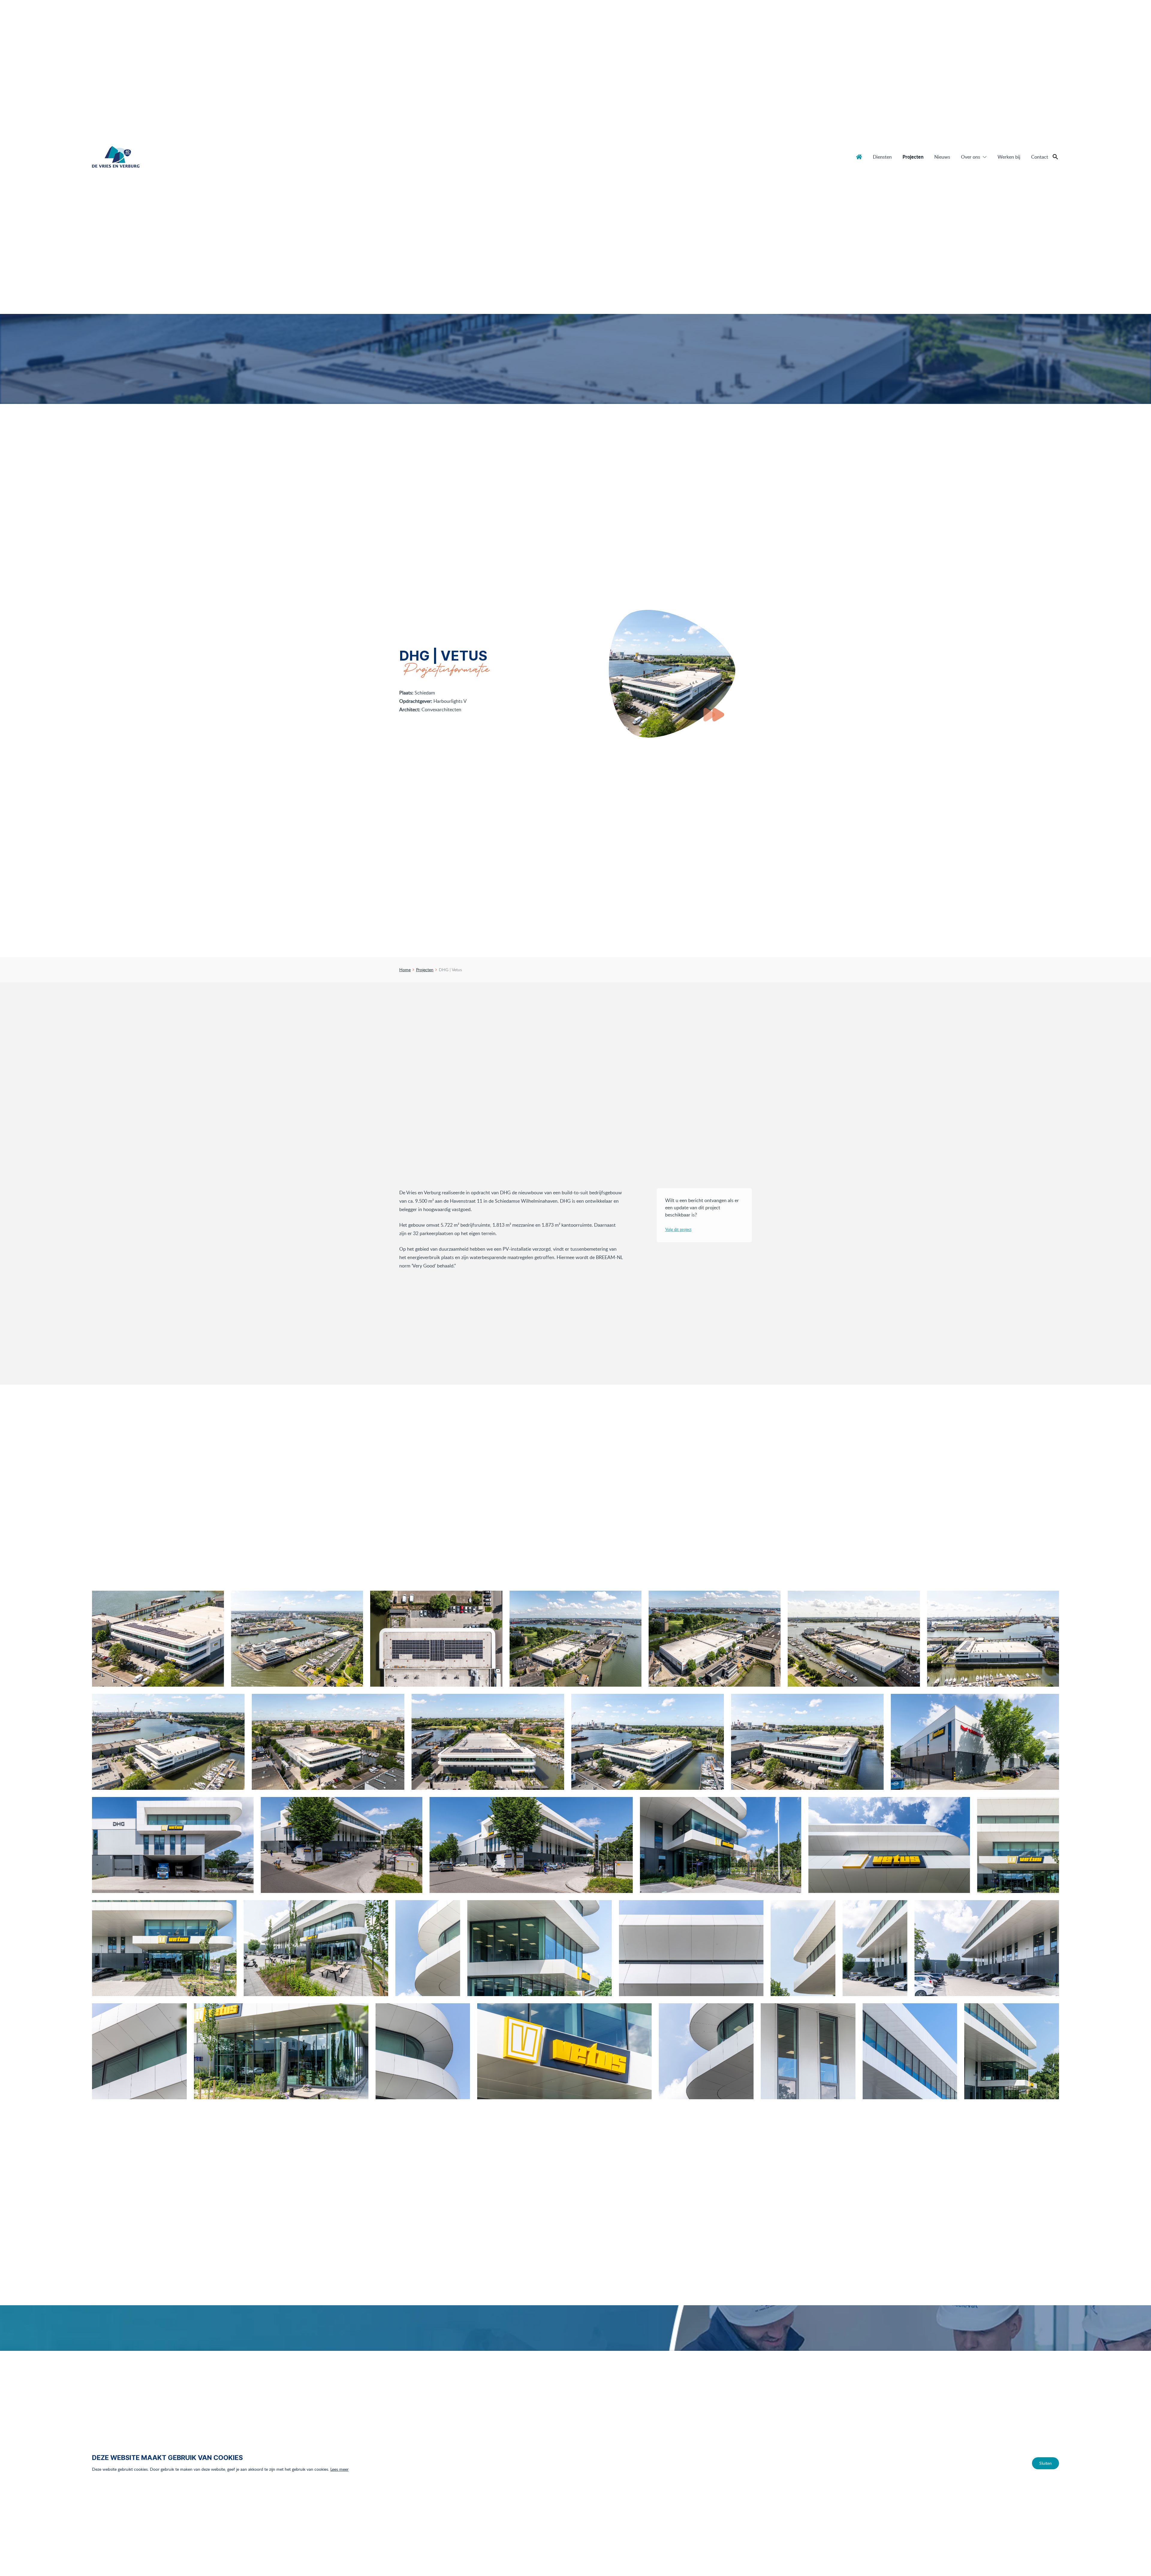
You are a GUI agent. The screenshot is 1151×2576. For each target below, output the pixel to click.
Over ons (971, 157)
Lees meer (339, 2469)
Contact (1040, 157)
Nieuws (942, 157)
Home (859, 157)
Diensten (882, 157)
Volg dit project (678, 1230)
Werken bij (1009, 157)
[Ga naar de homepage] (116, 157)
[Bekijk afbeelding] (158, 1639)
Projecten (913, 157)
